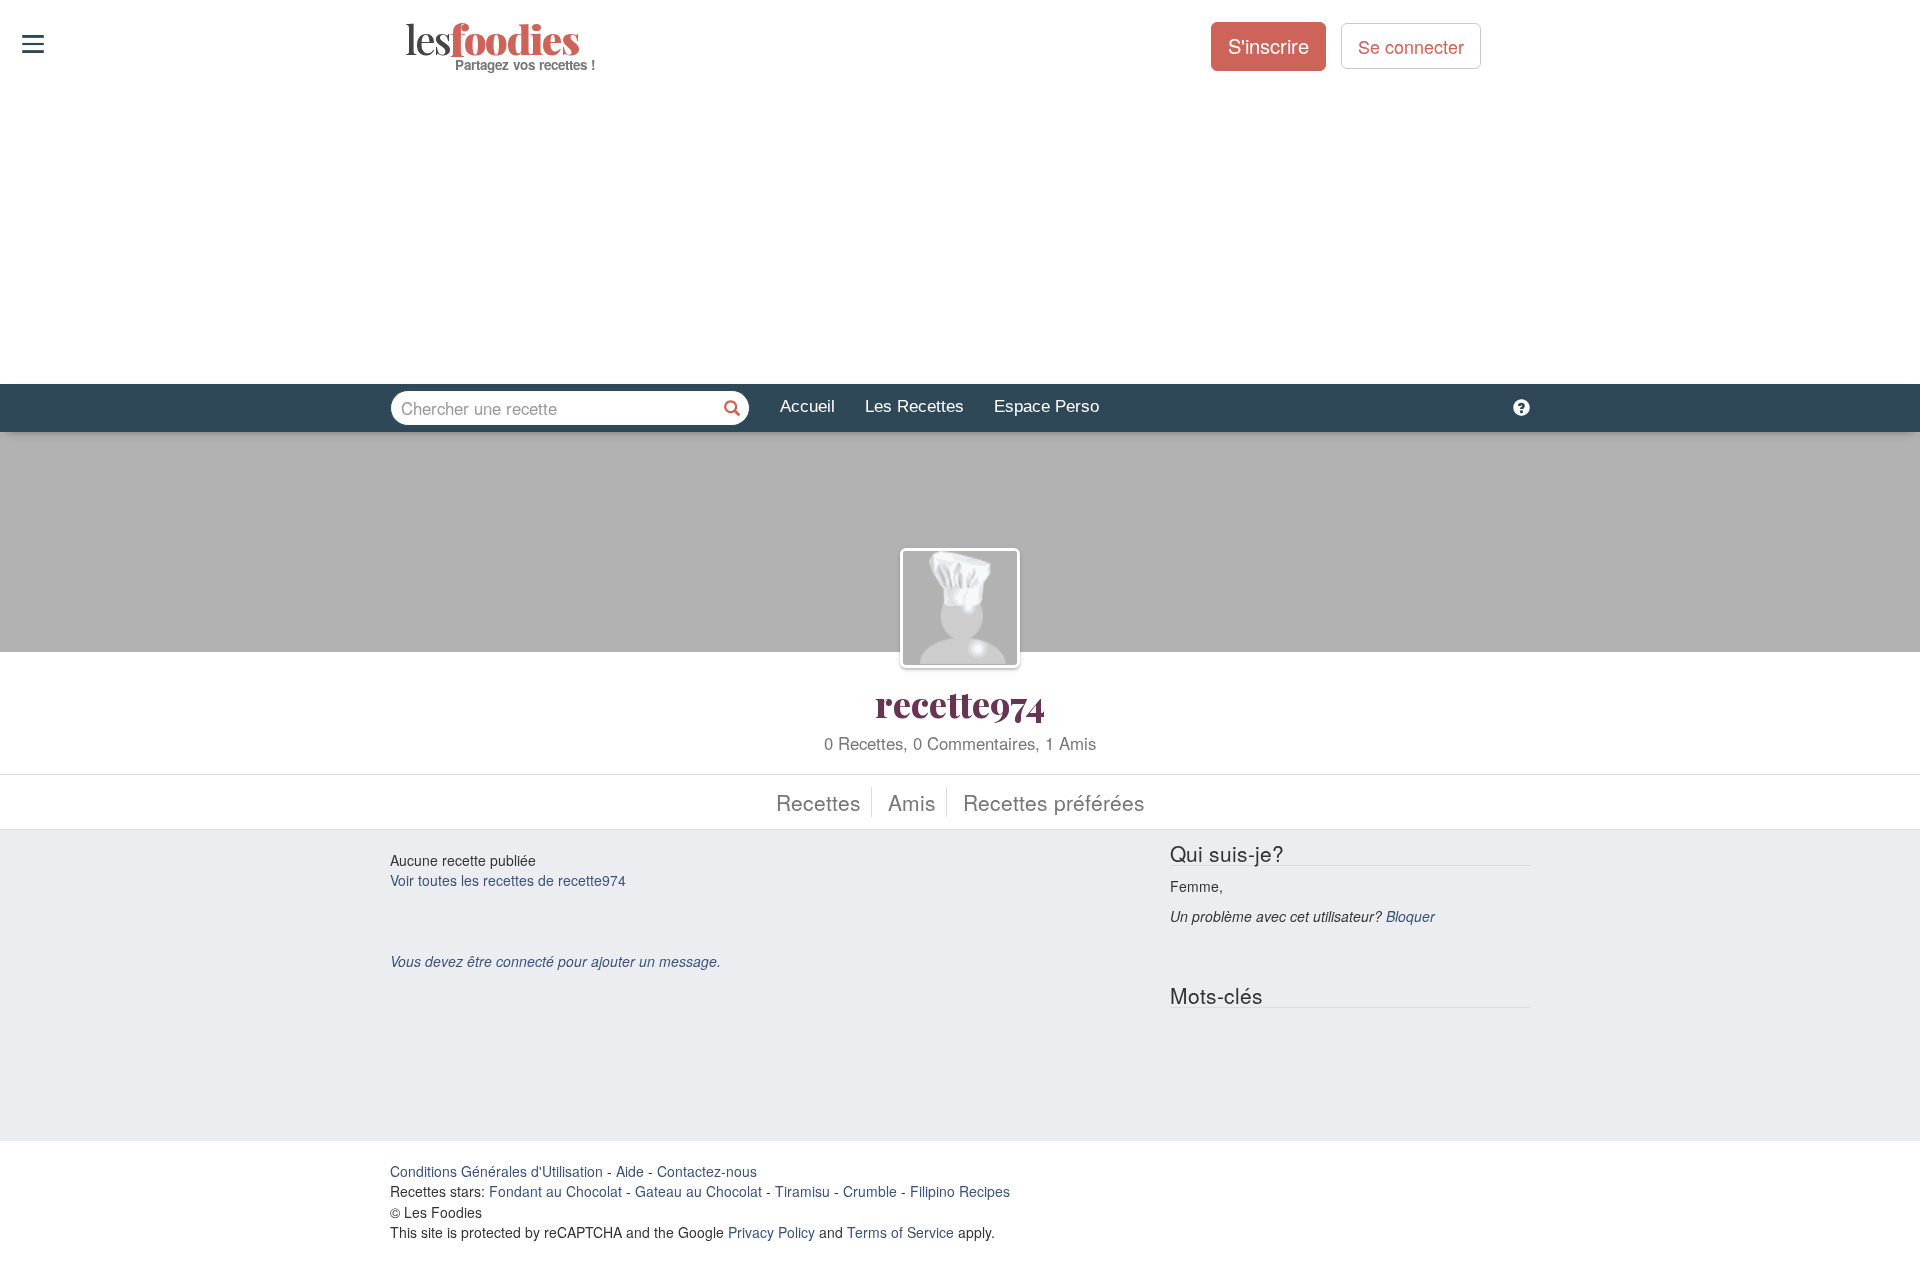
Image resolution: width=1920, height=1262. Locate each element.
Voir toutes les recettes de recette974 (508, 880)
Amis (912, 802)
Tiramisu (802, 1191)
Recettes (818, 802)
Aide (630, 1171)
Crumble (870, 1191)
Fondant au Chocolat (555, 1191)
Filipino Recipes (960, 1191)
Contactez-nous (707, 1171)
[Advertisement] (960, 229)
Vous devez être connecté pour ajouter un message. (555, 961)
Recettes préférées (1054, 802)
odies (407, 40)
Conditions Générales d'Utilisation (496, 1171)
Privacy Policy (771, 1232)
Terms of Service (900, 1232)
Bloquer (1410, 916)
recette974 (960, 703)
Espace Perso (1046, 406)
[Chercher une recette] (732, 408)
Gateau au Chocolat (698, 1191)
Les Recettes (914, 406)
